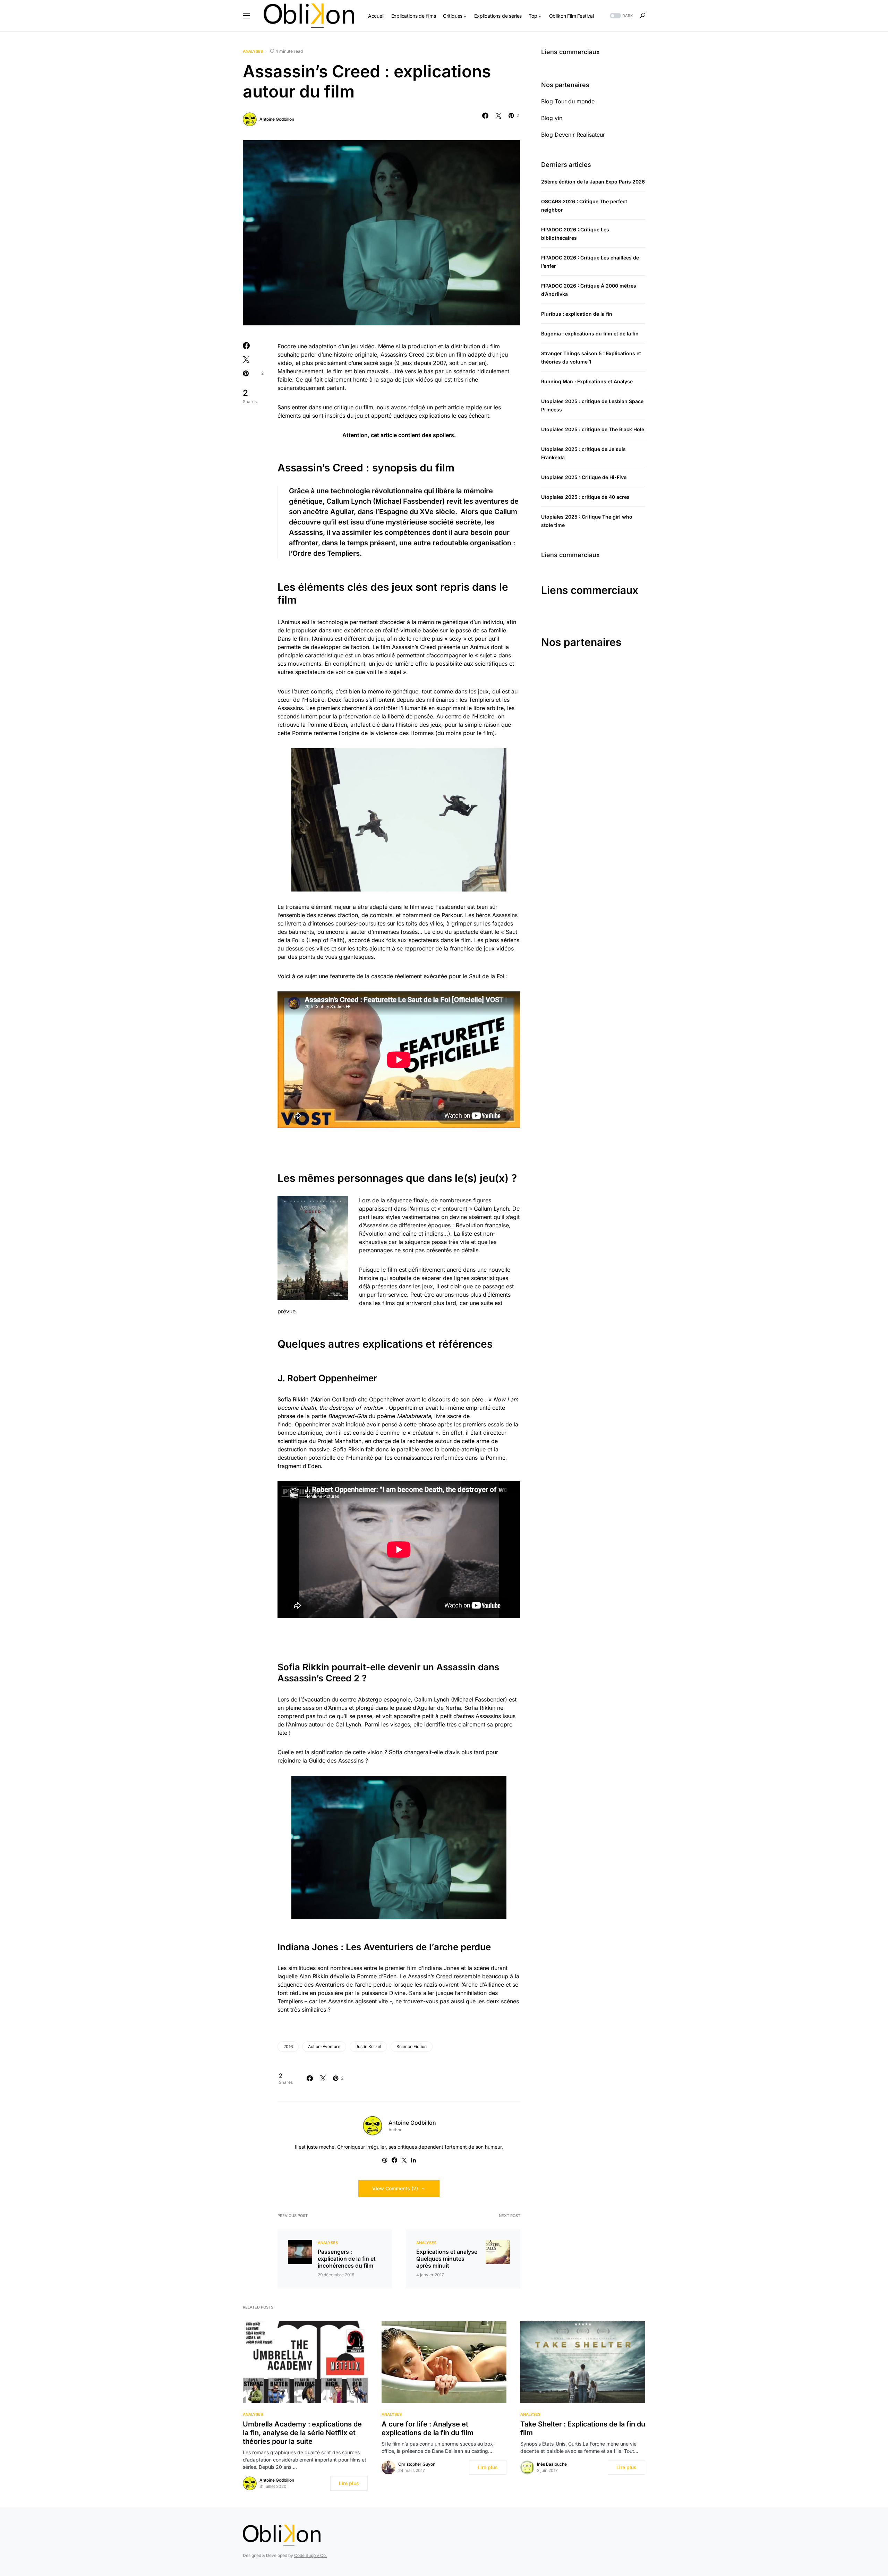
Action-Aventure (324, 2046)
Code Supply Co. (310, 2555)
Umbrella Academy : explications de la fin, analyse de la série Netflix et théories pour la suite (302, 2433)
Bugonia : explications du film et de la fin (590, 334)
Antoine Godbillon (277, 119)
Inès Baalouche (552, 2464)
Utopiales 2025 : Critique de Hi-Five (584, 477)
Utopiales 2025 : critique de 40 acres (585, 497)
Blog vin (552, 118)
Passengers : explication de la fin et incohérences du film (347, 2259)
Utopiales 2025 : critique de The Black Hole (593, 429)
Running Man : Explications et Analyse (587, 381)
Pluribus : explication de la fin (577, 314)
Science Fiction (412, 2046)
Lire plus (349, 2483)
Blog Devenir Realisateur (573, 135)
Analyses (253, 51)
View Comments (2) (395, 2188)
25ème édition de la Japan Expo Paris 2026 (593, 182)
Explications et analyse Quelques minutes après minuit (447, 2259)
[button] (246, 16)
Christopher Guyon (417, 2464)
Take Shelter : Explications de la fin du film (583, 2428)
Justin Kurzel (368, 2046)
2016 (288, 2046)
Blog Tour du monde (568, 101)
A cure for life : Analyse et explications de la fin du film (428, 2428)
